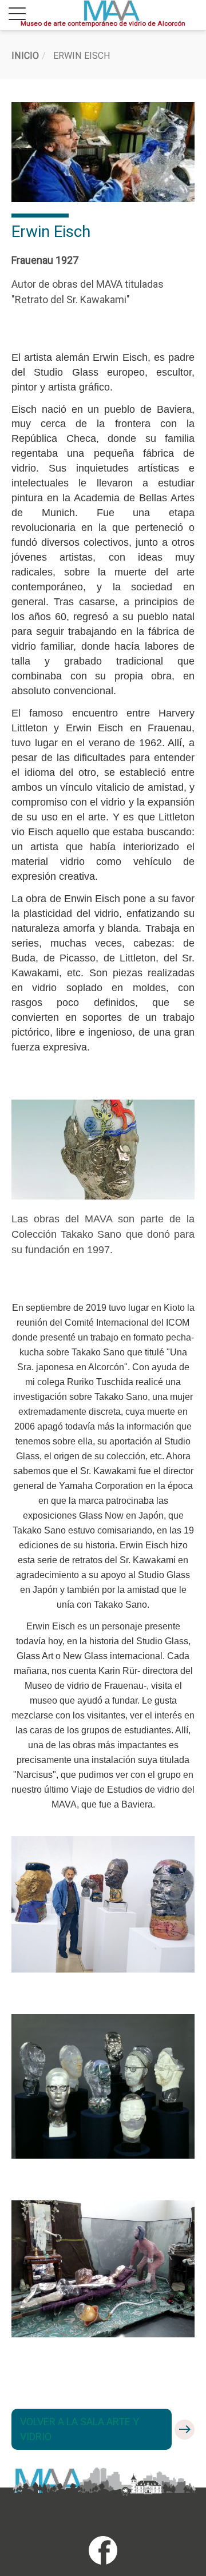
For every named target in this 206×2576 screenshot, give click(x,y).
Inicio (25, 56)
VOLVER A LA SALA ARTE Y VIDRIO (80, 2429)
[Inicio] (112, 11)
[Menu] (17, 15)
